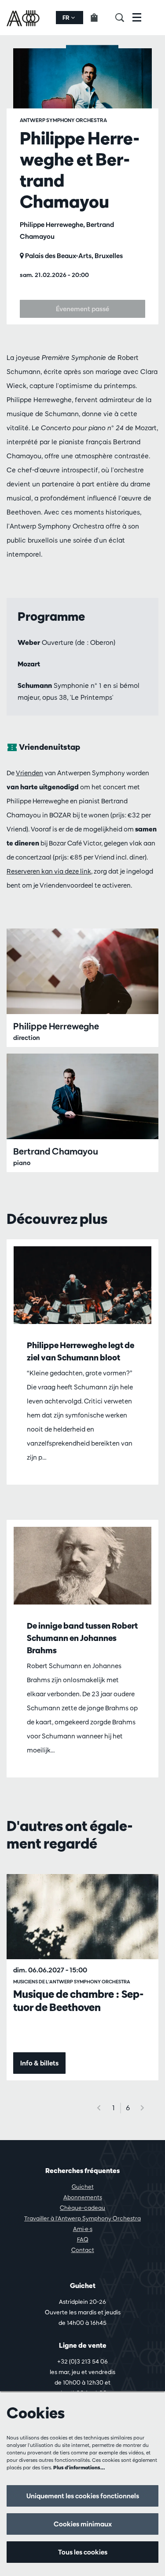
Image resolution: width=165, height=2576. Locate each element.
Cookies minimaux (83, 2524)
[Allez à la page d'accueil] (24, 18)
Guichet (83, 2187)
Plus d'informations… (79, 2467)
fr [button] (67, 18)
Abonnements (83, 2197)
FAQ (83, 2239)
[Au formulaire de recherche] (124, 18)
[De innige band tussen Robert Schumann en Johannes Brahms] (82, 1566)
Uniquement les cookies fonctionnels (83, 2496)
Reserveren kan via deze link (49, 871)
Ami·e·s (83, 2229)
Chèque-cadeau (82, 2208)
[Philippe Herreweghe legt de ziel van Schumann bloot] (82, 1285)
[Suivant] (143, 2108)
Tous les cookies (83, 2552)
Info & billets (39, 2063)
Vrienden (29, 773)
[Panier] (99, 18)
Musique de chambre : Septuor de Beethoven (79, 2000)
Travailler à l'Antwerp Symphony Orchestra (82, 2218)
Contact (83, 2250)
